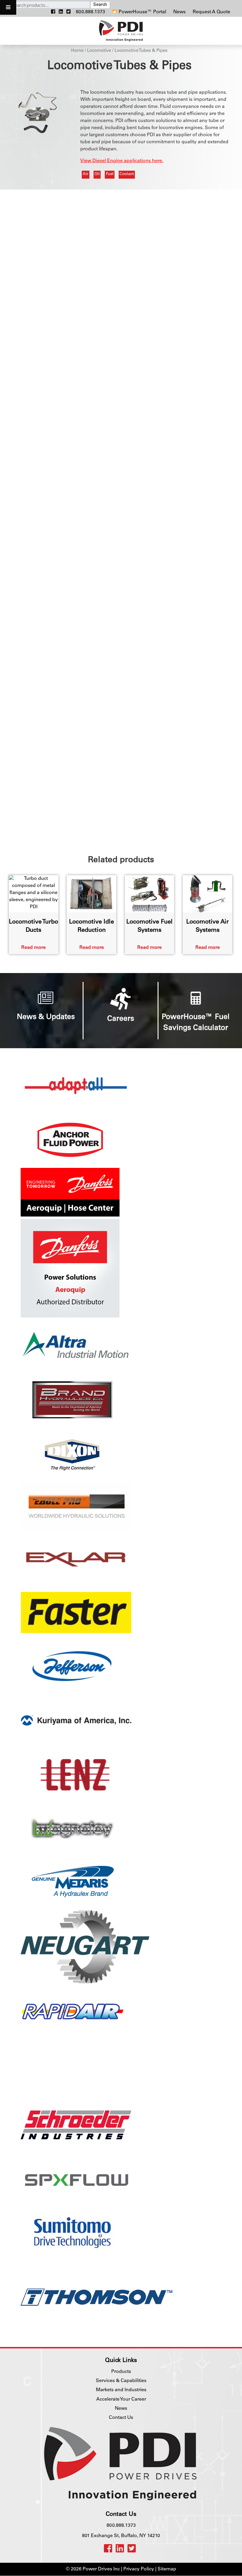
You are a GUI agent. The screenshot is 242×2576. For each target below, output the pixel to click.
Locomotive (99, 51)
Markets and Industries (121, 2390)
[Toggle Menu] (8, 7)
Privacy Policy (139, 2570)
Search (100, 5)
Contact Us (121, 2418)
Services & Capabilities (121, 2381)
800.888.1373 (90, 12)
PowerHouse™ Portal (142, 12)
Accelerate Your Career (121, 2399)
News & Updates (46, 1017)
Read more (33, 948)
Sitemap (167, 2570)
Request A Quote (211, 12)
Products (121, 2372)
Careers (121, 1019)
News (180, 12)
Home (77, 51)
